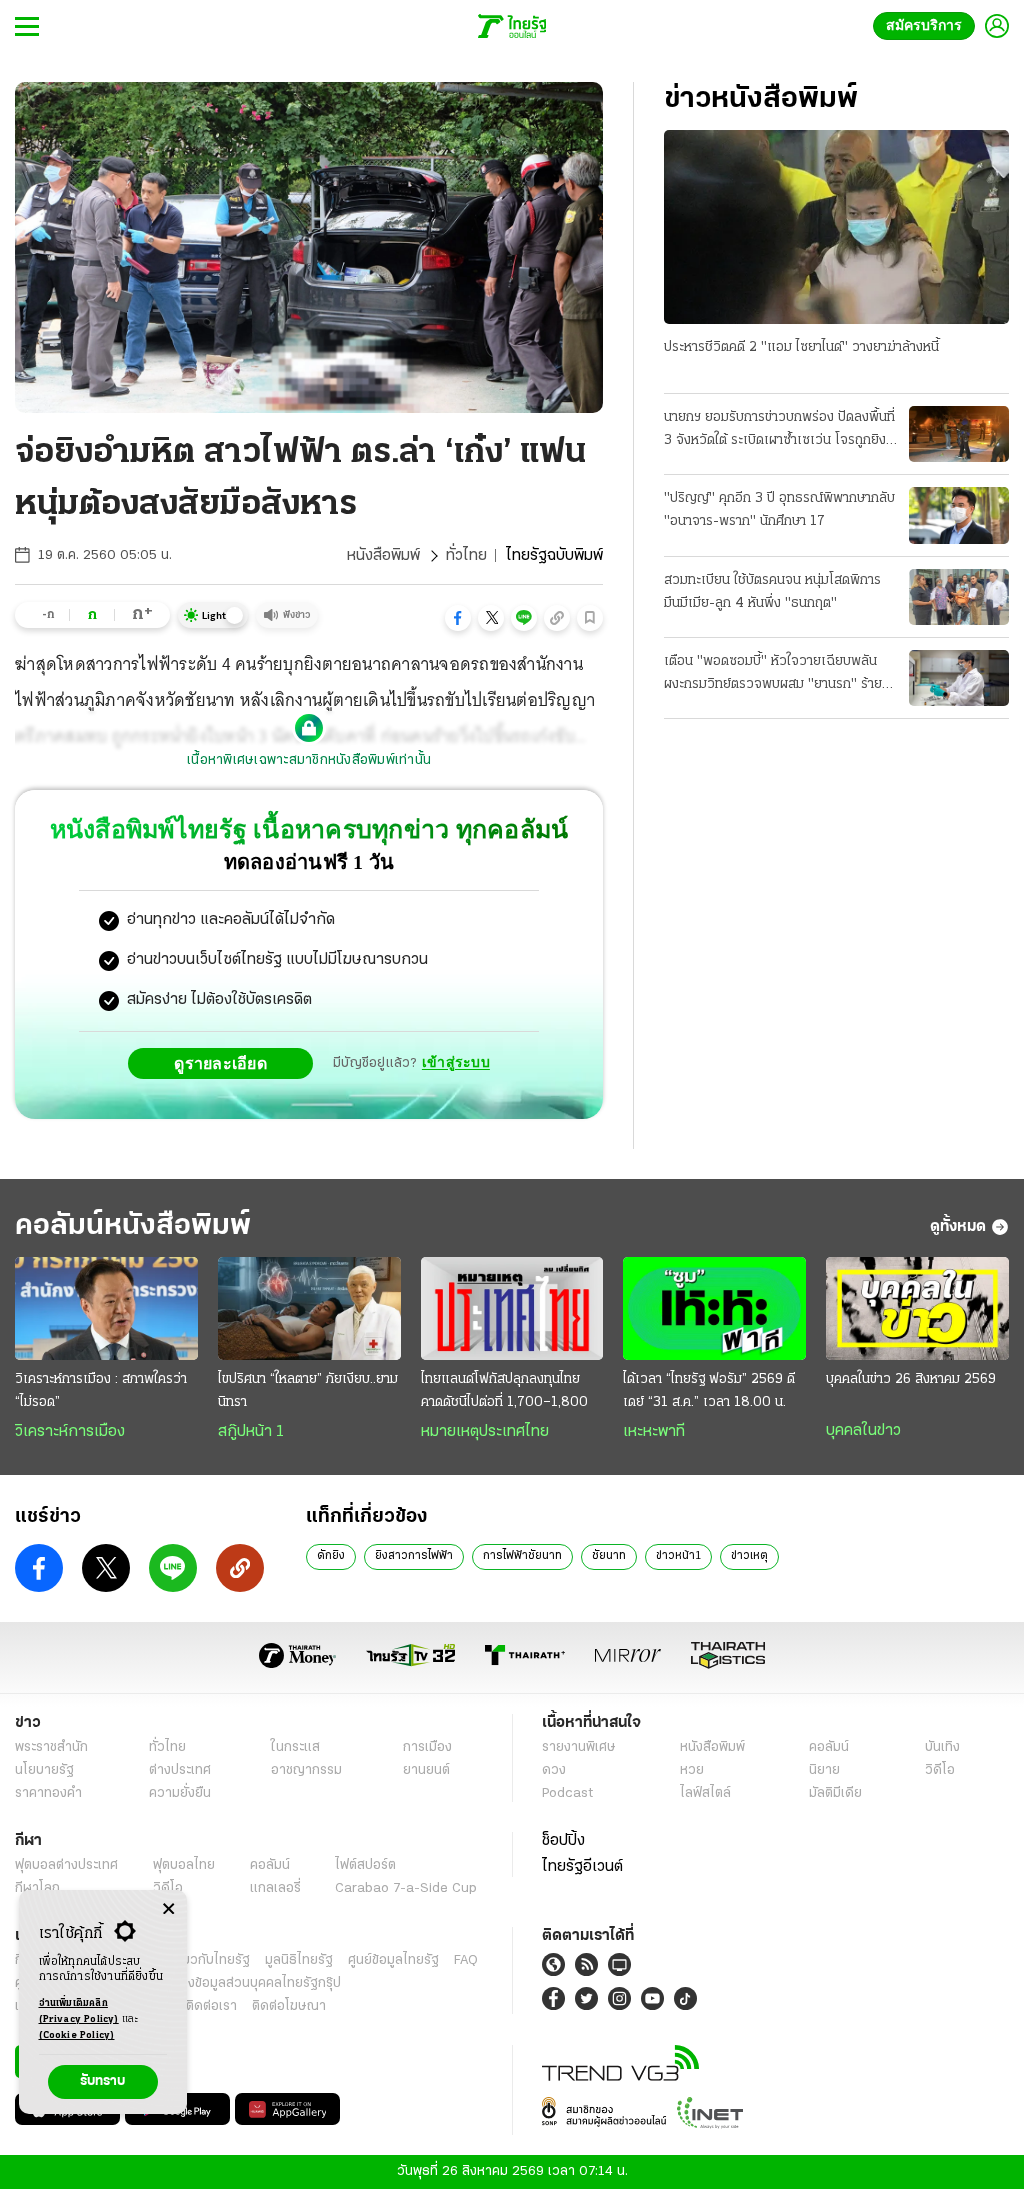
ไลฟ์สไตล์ (705, 1793)
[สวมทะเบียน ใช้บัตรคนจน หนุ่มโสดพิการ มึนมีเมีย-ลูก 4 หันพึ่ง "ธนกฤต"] (959, 597)
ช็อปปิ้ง (563, 1841)
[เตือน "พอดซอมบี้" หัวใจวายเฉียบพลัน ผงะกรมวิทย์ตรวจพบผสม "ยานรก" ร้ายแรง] (959, 678)
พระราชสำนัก (51, 1747)
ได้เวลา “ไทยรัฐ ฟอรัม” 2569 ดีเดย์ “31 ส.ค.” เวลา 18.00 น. (709, 1391)
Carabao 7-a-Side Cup (406, 1888)
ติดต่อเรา (211, 2006)
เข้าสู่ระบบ (456, 1062)
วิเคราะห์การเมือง (70, 1432)
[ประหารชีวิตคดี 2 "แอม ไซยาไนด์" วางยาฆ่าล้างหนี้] (836, 227)
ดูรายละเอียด (226, 1063)
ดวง (554, 1770)
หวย (692, 1770)
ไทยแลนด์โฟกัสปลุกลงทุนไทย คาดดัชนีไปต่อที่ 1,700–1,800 (504, 1391)
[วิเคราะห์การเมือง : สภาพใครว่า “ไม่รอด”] (106, 1308)
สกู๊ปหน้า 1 (251, 1432)
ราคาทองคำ (48, 1793)
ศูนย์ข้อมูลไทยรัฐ (393, 1960)
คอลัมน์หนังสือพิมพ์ (133, 1226)
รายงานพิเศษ (579, 1747)
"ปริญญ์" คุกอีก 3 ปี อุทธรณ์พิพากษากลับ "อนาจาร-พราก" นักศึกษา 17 (779, 510)
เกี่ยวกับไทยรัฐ (210, 1960)
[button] (458, 618)
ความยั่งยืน (180, 1793)
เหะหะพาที (654, 1432)
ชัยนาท (609, 1556)
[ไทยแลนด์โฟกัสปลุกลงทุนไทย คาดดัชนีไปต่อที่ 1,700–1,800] (512, 1308)
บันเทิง (942, 1747)
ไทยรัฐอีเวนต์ (582, 1867)
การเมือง (427, 1747)
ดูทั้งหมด (958, 1227)
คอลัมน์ (829, 1747)
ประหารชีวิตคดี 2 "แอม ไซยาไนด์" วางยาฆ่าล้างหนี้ (801, 347)
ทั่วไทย (466, 556)
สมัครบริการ (928, 25)
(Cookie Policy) (77, 2035)
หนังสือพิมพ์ (383, 556)
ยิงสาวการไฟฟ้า (414, 1556)
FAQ (466, 1960)
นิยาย (824, 1770)
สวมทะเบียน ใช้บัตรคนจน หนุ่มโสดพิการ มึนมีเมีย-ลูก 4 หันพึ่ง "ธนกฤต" (772, 592)
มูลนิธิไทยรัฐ (299, 1960)
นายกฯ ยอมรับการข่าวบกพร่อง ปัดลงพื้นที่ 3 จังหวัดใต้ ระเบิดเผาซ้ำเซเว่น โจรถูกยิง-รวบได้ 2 (779, 431)
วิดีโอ (940, 1770)
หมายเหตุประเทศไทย (485, 1432)
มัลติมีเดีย (835, 1793)
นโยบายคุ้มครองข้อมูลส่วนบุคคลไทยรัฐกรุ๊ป (223, 1983)
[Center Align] (168, 1909)
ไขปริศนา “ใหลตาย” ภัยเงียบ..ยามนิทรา (308, 1391)
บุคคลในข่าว (863, 1431)
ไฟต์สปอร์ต (365, 1865)
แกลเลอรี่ (275, 1888)
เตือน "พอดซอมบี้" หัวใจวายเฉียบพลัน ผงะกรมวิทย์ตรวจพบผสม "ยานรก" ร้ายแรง (773, 675)
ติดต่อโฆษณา (289, 2006)
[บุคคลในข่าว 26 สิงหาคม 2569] (917, 1308)
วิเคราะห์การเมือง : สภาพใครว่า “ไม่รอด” (101, 1391)
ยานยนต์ (426, 1770)
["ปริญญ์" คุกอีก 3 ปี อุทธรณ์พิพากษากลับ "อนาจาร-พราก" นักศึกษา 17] (959, 515)
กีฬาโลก (37, 1888)
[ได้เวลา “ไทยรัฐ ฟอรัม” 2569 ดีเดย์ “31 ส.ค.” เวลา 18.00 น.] (714, 1308)
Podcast (567, 1793)
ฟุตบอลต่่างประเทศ (66, 1865)
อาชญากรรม (306, 1770)
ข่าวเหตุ (749, 1556)
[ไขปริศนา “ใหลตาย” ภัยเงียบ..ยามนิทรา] (309, 1308)
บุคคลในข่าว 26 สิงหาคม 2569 (911, 1379)
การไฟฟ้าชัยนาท (522, 1556)
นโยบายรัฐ (44, 1770)
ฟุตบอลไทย (184, 1865)
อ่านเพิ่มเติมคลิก (79, 2011)
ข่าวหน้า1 (678, 1556)
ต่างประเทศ (180, 1770)
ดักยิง (331, 1556)
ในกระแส (295, 1747)
